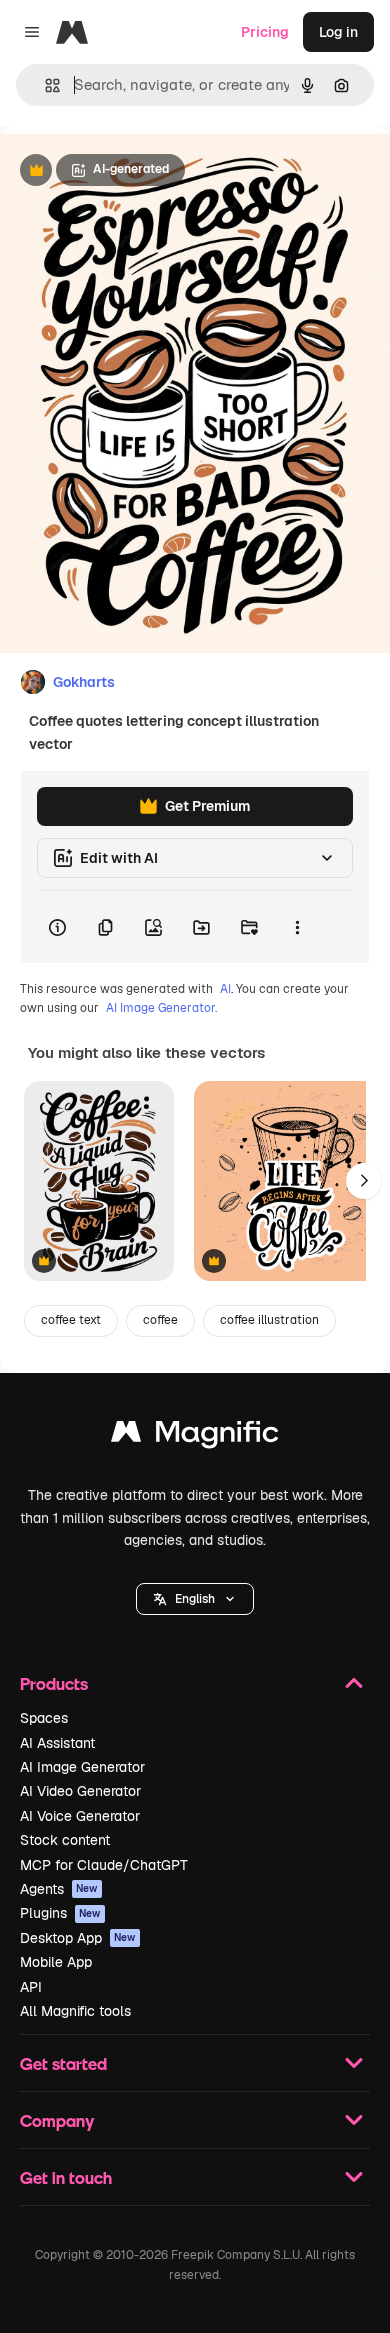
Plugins (60, 1913)
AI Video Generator (80, 1791)
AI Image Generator (82, 1767)
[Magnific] (195, 1436)
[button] (195, 1599)
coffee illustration (269, 1320)
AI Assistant (57, 1743)
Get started (63, 2063)
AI (225, 989)
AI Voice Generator (80, 1816)
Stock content (65, 1840)
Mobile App (56, 1962)
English (195, 1599)
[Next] (364, 1181)
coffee (160, 1320)
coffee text (71, 1320)
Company (57, 2120)
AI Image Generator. (161, 1008)
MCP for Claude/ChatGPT (104, 1865)
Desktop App (78, 1938)
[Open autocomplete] (44, 85)
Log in (338, 32)
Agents (59, 1889)
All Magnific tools (75, 2011)
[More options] (297, 927)
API (31, 1987)
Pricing (265, 32)
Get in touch (66, 2177)
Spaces (44, 1718)
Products (54, 1683)
